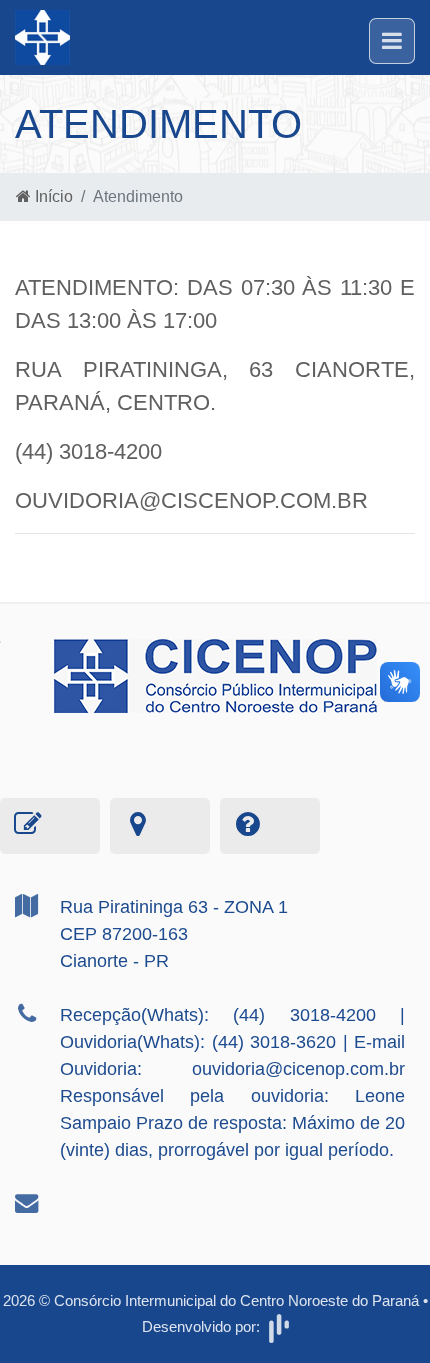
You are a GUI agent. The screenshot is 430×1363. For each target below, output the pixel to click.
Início (52, 196)
